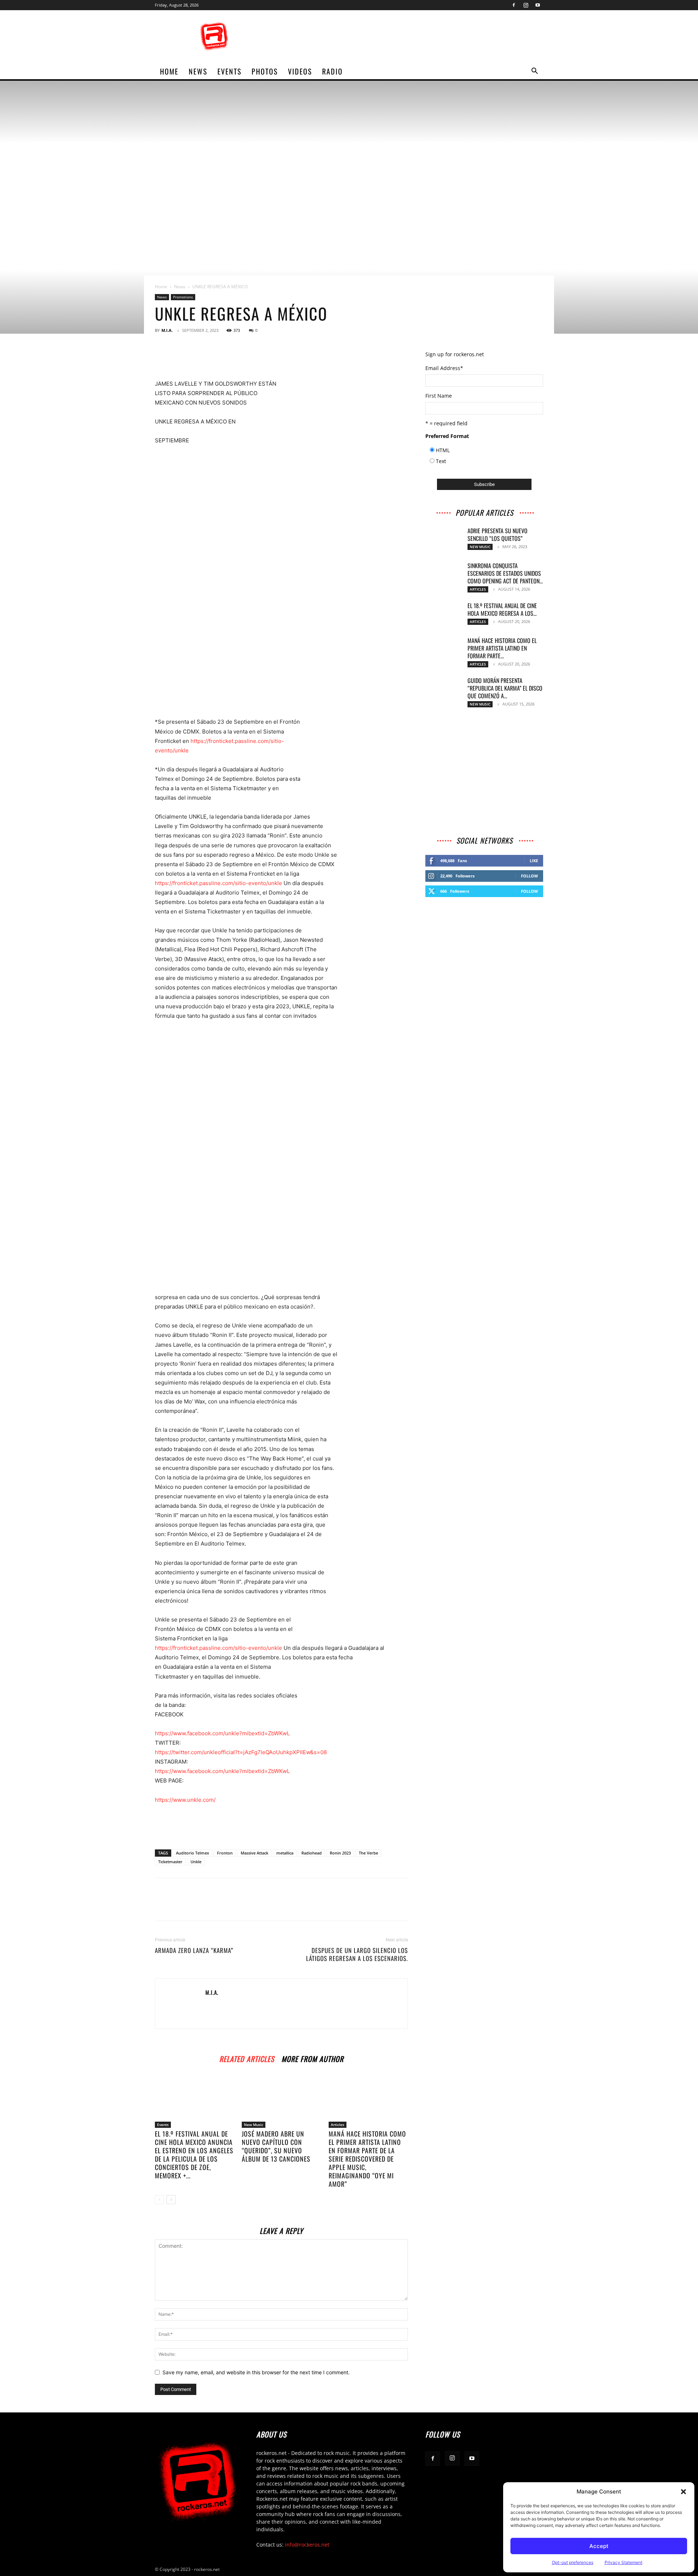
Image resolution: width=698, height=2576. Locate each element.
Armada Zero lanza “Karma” (194, 1950)
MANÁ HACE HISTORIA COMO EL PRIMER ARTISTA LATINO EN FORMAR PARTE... (502, 648)
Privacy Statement (623, 2562)
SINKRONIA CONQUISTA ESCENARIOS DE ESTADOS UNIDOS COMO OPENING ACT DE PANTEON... (505, 573)
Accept (599, 2546)
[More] (246, 358)
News (198, 71)
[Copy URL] (196, 358)
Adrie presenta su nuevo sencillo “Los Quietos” (498, 535)
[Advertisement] (411, 37)
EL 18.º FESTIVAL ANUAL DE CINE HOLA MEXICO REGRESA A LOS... (502, 609)
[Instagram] (526, 5)
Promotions (183, 297)
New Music (254, 2125)
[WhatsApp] (212, 358)
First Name (439, 396)
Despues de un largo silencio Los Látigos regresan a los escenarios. (357, 1954)
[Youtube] (538, 5)
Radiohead (312, 1853)
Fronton (225, 1853)
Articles (338, 2125)
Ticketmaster (170, 1862)
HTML (443, 450)
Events (229, 71)
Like (534, 861)
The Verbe (368, 1853)
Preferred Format (447, 436)
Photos (265, 71)
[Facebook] (514, 5)
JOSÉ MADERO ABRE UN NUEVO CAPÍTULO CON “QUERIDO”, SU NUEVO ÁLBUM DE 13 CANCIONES (276, 2146)
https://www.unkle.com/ (185, 1800)
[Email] (229, 358)
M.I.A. (167, 330)
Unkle (196, 1862)
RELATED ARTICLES (247, 2058)
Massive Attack (254, 1853)
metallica (285, 1853)
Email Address (444, 368)
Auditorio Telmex (192, 1853)
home (169, 71)
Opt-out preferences (573, 2562)
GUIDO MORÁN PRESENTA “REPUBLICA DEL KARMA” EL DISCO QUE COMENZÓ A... (505, 688)
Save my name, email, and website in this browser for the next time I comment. (256, 2372)
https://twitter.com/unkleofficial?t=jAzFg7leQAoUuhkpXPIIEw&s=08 (241, 1752)
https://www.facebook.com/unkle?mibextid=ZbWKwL (222, 1733)
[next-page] (171, 2200)
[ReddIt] (179, 358)
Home (161, 287)
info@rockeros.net (307, 2545)
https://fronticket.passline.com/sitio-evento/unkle (218, 883)
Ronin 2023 (340, 1853)
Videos (300, 71)
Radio (332, 71)
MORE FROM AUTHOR (312, 2058)
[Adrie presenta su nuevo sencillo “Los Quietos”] (444, 540)
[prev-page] (159, 2200)
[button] (683, 2492)
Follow (529, 876)
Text (441, 461)
